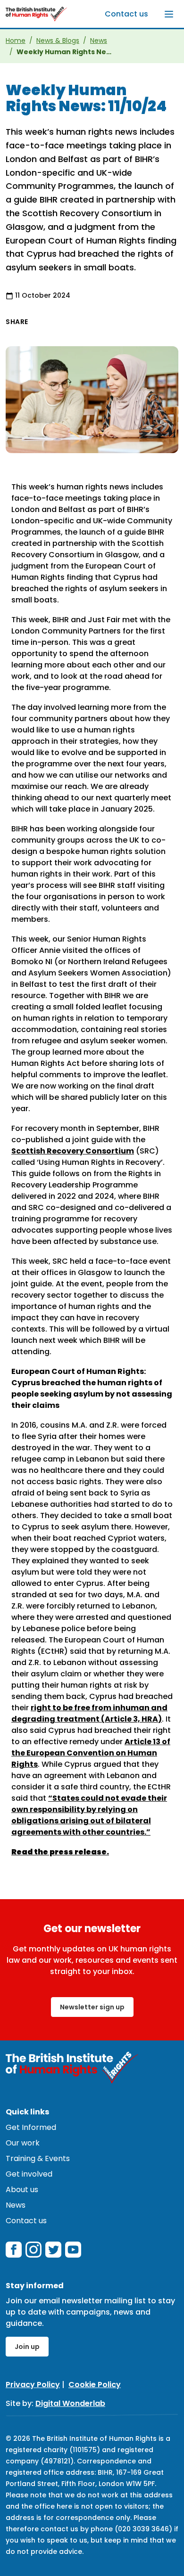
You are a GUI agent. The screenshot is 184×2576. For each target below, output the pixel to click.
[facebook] (14, 2250)
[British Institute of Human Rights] (36, 14)
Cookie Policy (95, 2385)
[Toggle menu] (169, 14)
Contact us (126, 14)
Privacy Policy (33, 2385)
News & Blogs (58, 41)
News (99, 41)
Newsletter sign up (92, 2007)
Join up (27, 2347)
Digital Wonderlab (70, 2403)
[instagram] (33, 2250)
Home (16, 41)
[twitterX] (53, 2250)
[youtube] (73, 2250)
